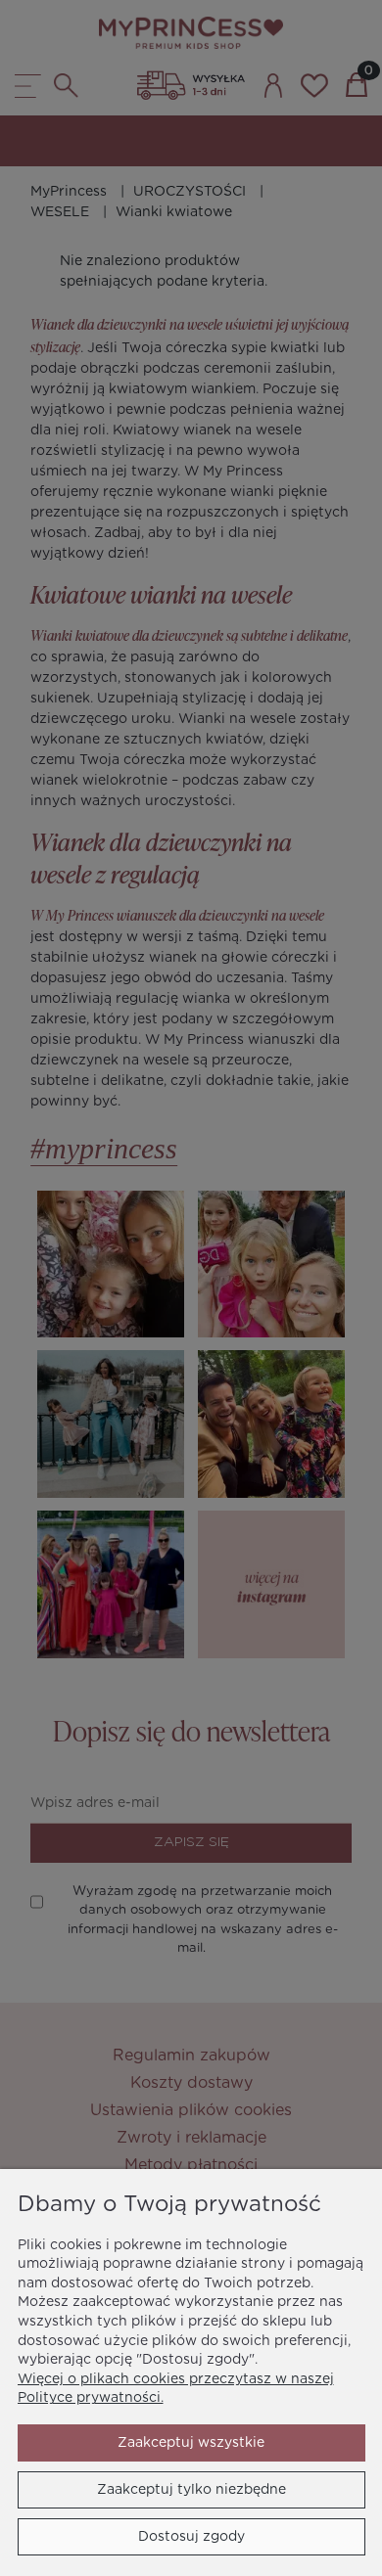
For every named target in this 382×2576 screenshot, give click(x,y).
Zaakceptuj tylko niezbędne (191, 2490)
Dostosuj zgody (191, 2537)
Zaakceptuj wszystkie (191, 2443)
